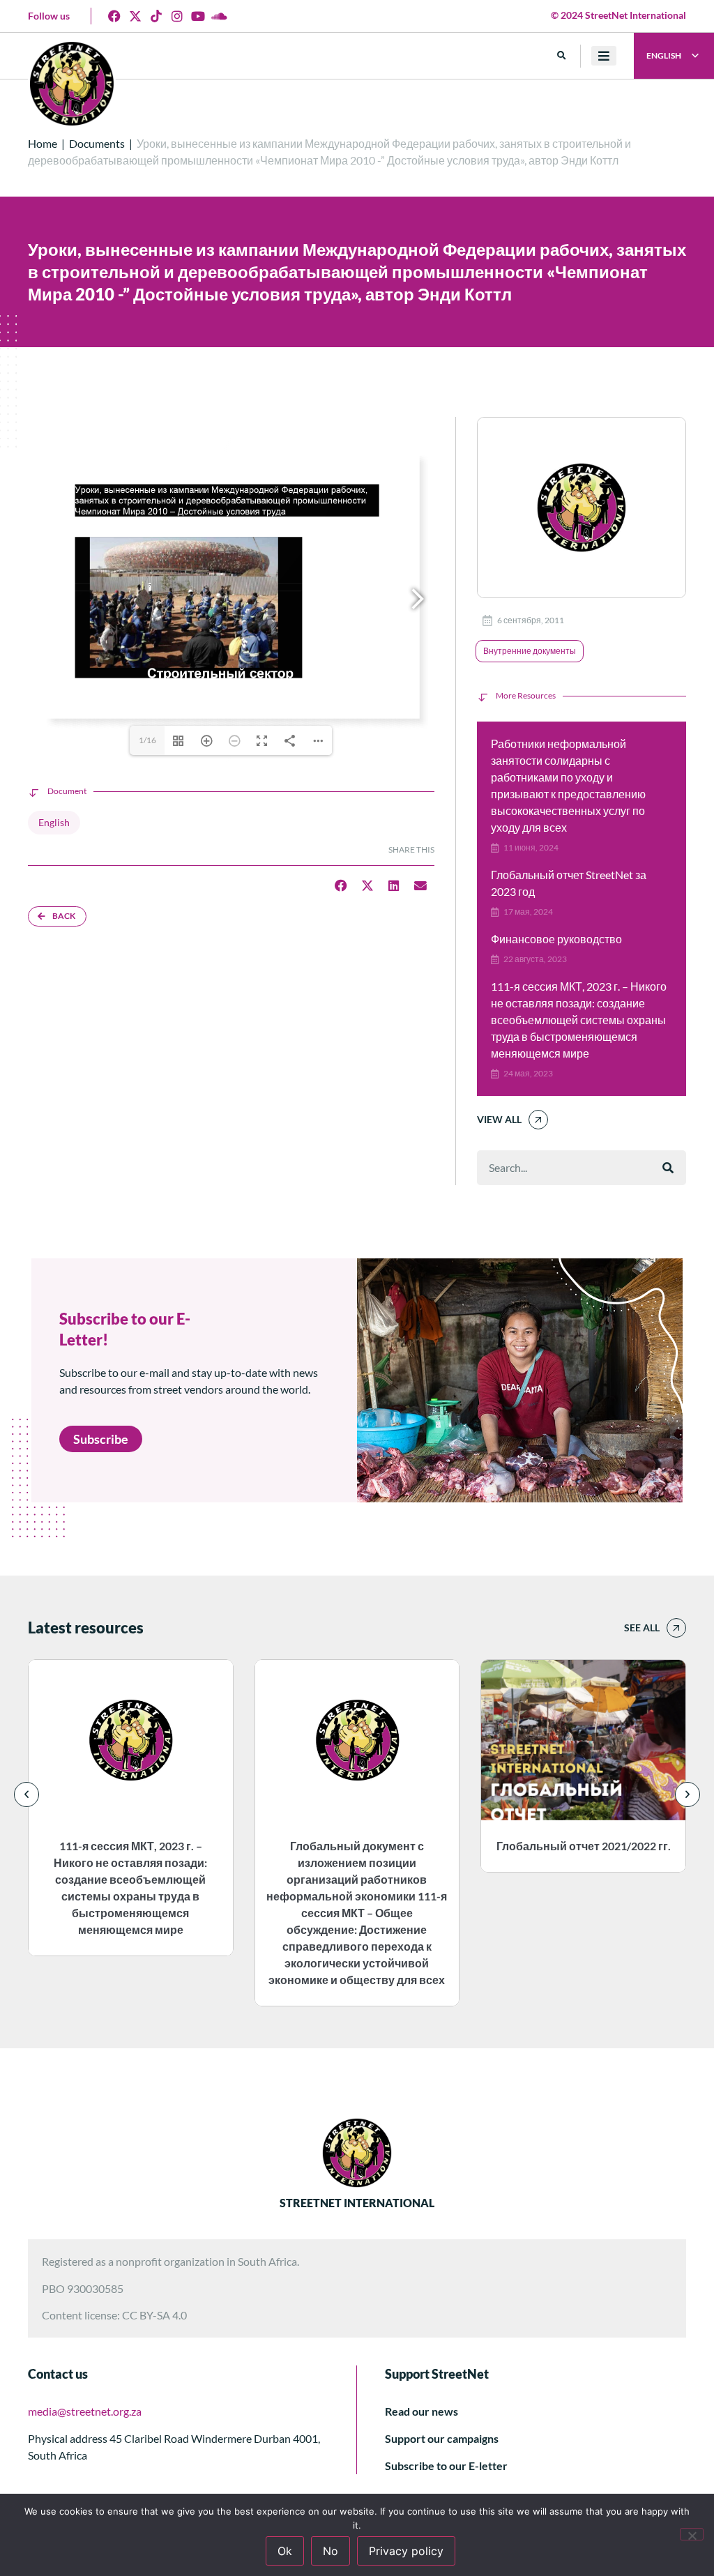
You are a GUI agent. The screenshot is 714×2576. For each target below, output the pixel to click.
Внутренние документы (530, 651)
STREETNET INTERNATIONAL (357, 2203)
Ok (285, 2551)
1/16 (147, 740)
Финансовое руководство (556, 939)
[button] (562, 56)
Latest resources (86, 1628)
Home (43, 143)
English (54, 822)
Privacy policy (406, 2551)
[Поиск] (668, 1168)
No (331, 2551)
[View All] (538, 1120)
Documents (97, 143)
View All (499, 1119)
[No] (692, 2534)
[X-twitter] (135, 16)
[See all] (676, 1628)
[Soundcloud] (219, 16)
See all (642, 1628)
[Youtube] (198, 16)
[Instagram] (177, 16)
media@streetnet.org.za (85, 2411)
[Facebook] (114, 16)
